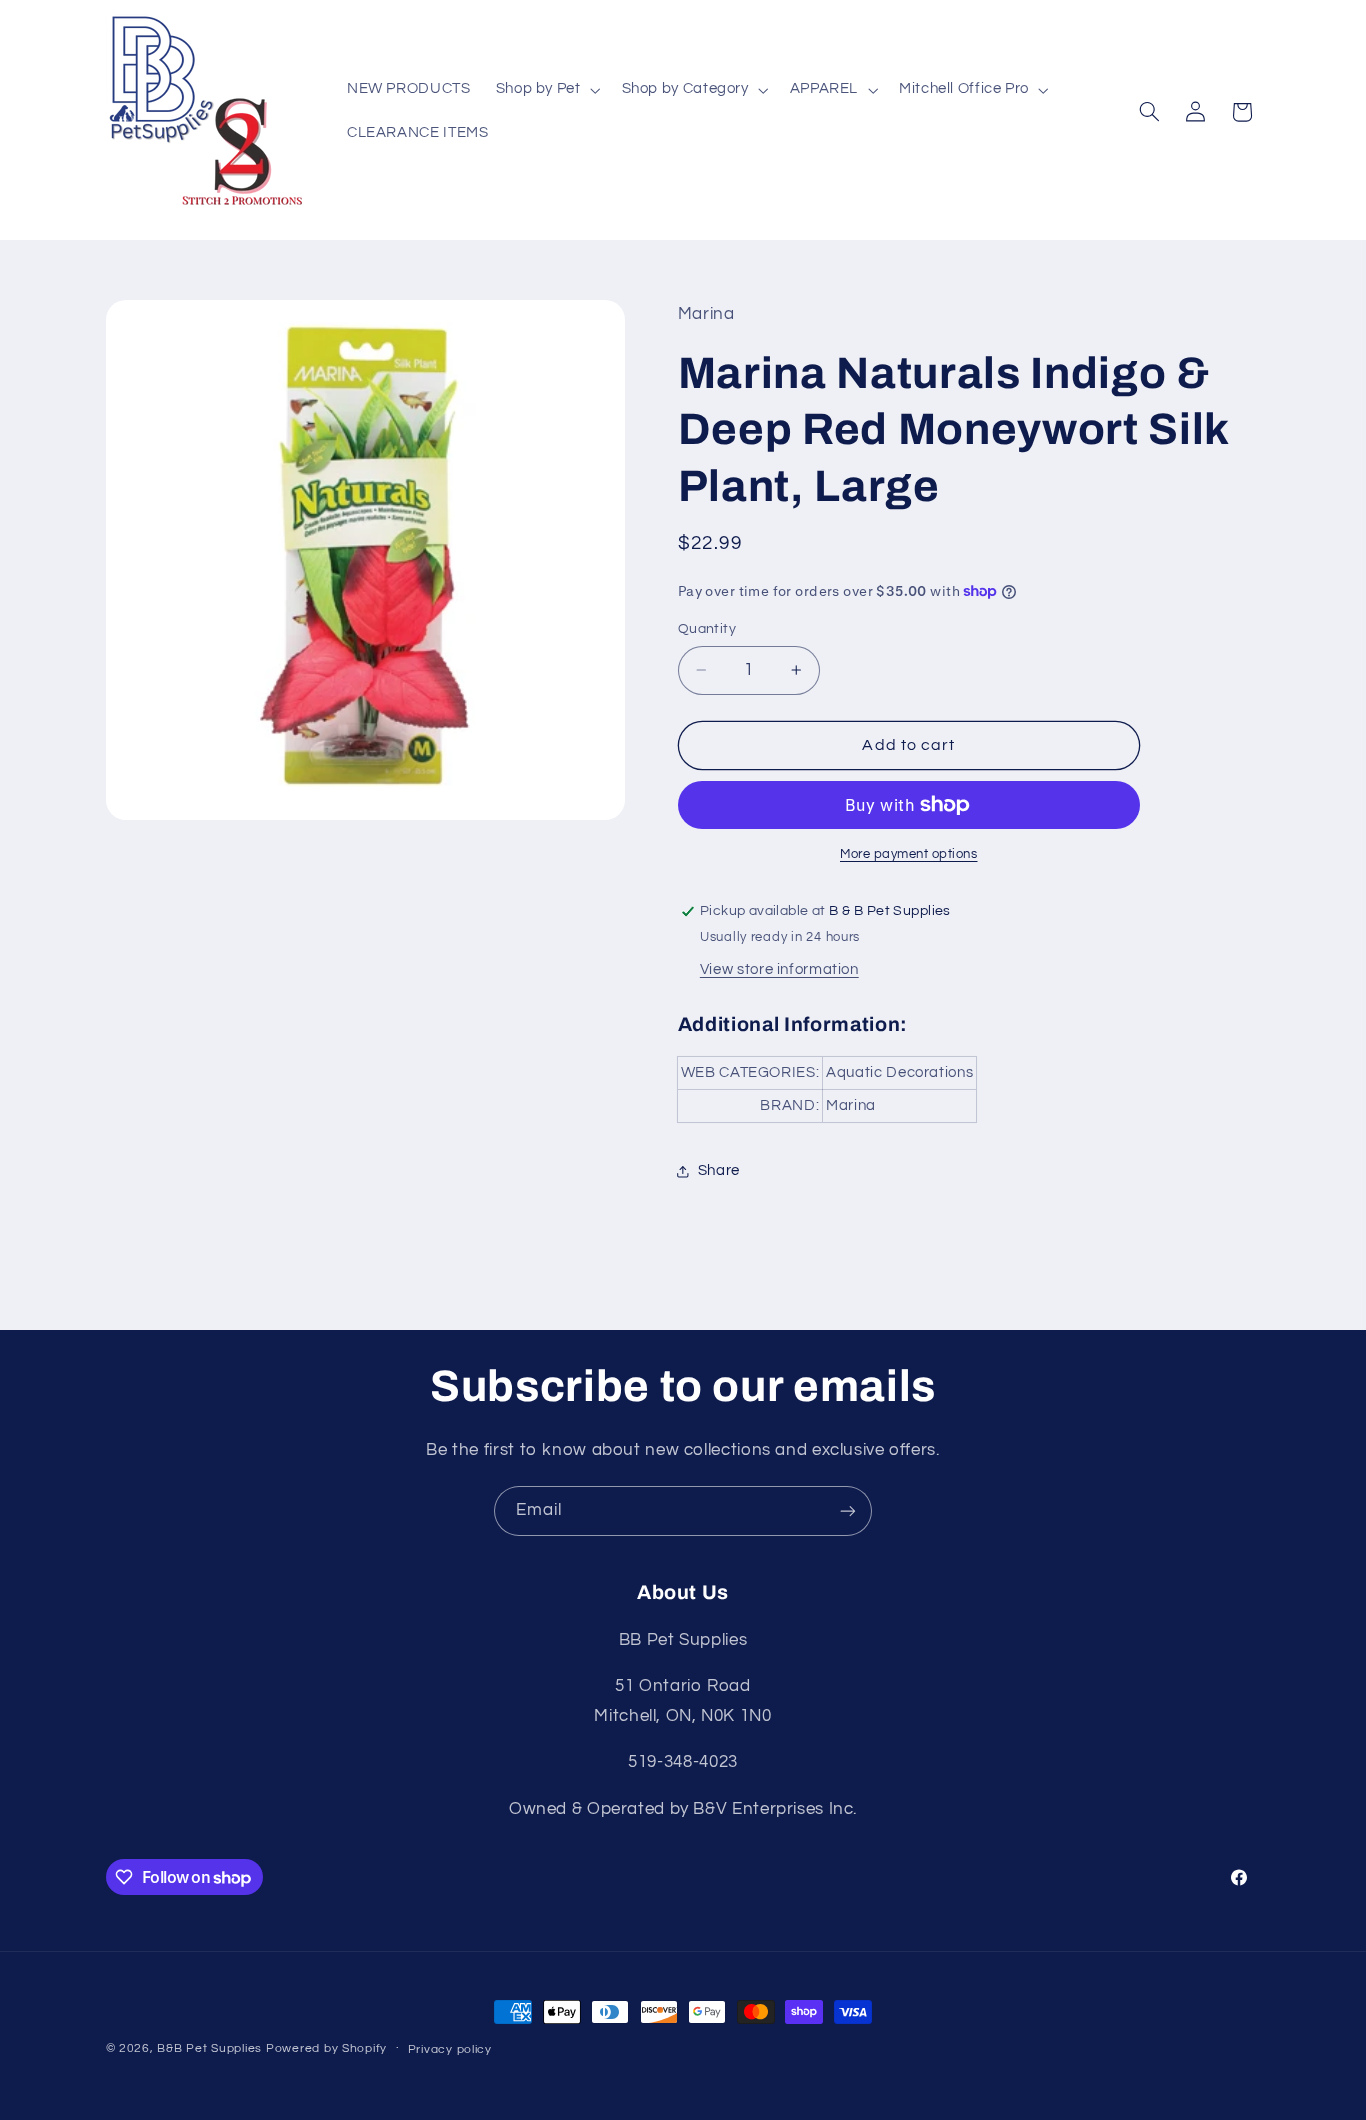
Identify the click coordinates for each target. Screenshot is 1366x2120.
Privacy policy (450, 2049)
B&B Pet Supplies (209, 2048)
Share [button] (719, 1170)
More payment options (909, 854)
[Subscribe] (848, 1510)
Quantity (707, 629)
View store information (779, 969)
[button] (546, 90)
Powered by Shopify (326, 2048)
